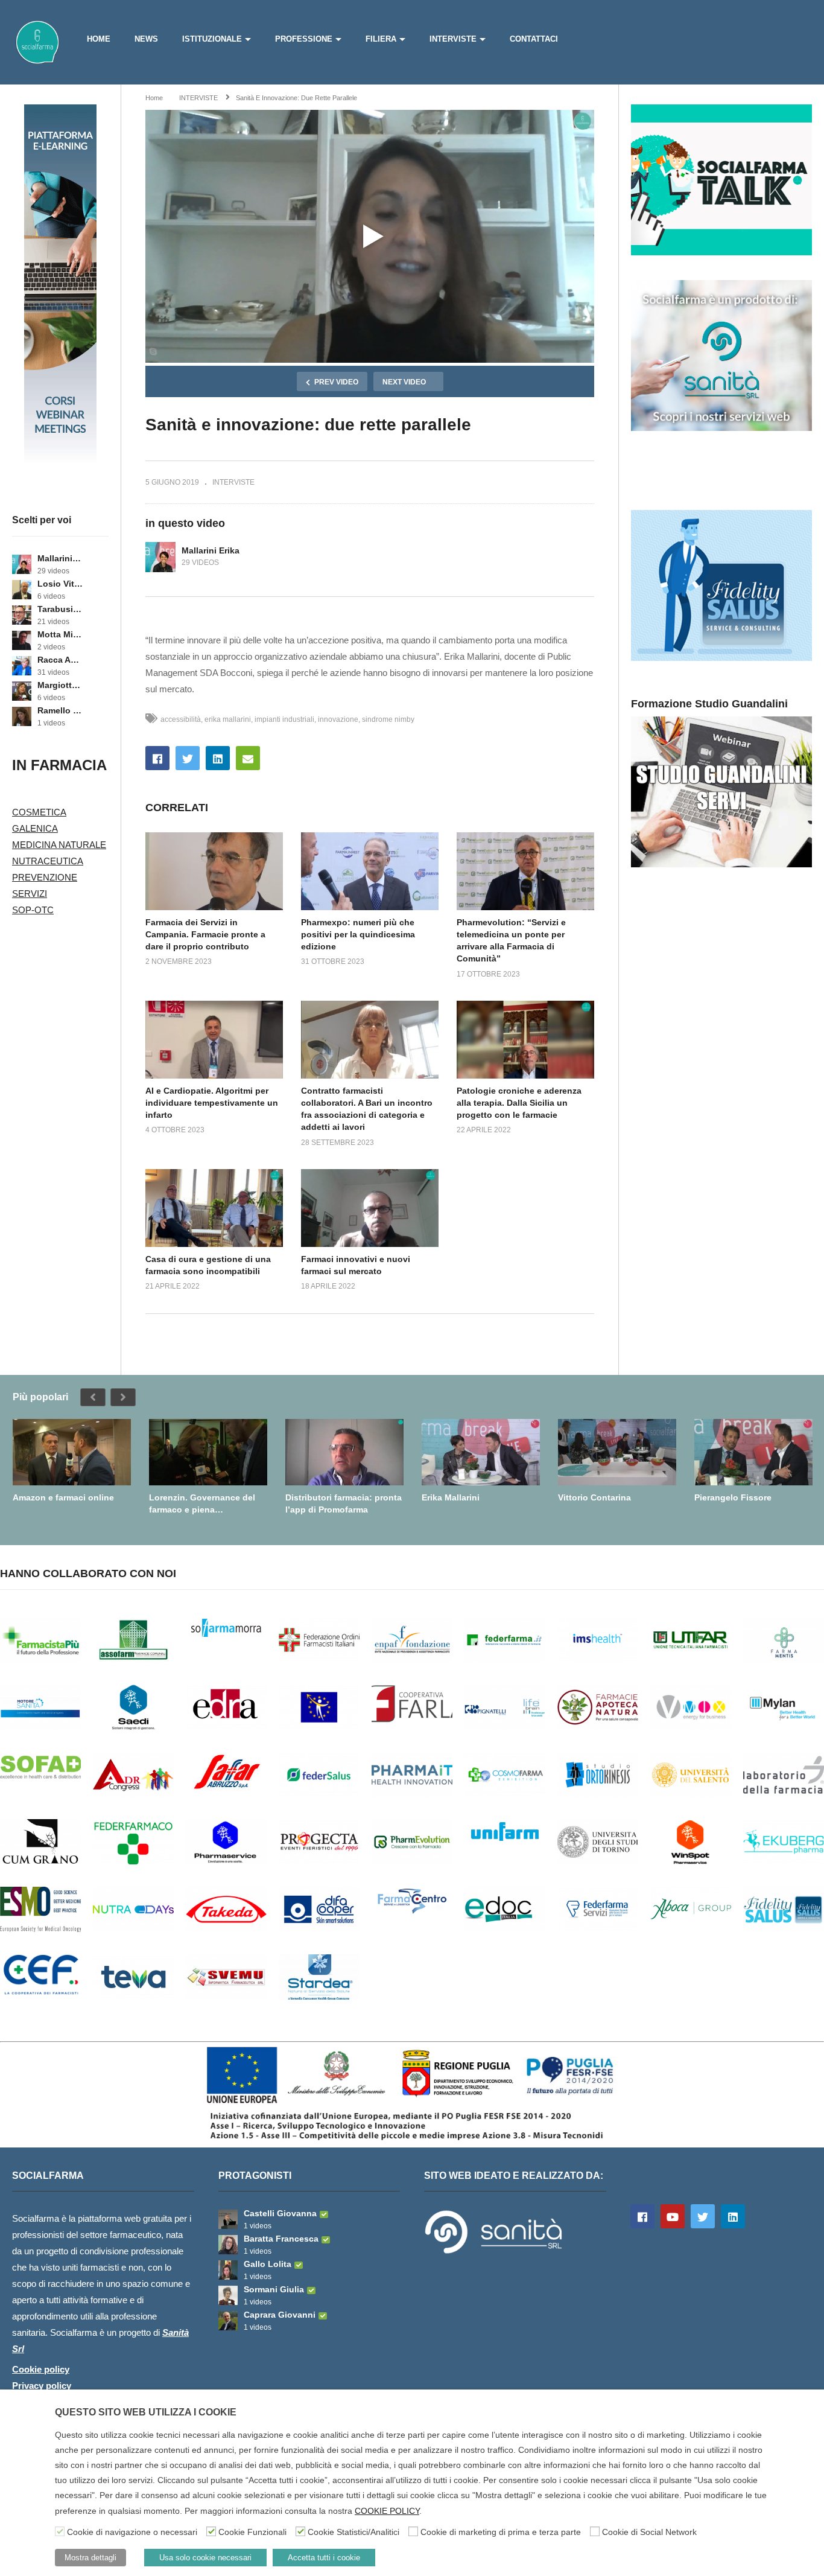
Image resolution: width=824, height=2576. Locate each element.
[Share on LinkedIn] (218, 758)
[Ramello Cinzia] (22, 716)
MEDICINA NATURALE (59, 845)
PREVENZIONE (45, 877)
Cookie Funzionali (252, 2532)
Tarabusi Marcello (60, 609)
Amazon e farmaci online (63, 1497)
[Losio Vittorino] (22, 590)
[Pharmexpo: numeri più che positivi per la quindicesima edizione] (370, 871)
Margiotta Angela (60, 685)
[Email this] (248, 758)
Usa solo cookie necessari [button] (205, 2558)
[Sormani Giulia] (228, 2295)
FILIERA (381, 39)
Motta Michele (60, 634)
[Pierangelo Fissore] (753, 1452)
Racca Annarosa (60, 660)
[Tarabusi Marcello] (22, 615)
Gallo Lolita (268, 2264)
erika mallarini (228, 719)
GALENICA (35, 828)
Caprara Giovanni (280, 2315)
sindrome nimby (388, 719)
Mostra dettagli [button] (90, 2558)
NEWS (146, 39)
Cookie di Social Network (649, 2532)
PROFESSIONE (304, 39)
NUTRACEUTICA (48, 861)
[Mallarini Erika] (22, 564)
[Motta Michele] (22, 640)
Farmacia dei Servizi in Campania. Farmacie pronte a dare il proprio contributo (205, 935)
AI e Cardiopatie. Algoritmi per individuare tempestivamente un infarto (212, 1103)
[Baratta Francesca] (228, 2245)
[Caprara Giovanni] (228, 2321)
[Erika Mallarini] (481, 1452)
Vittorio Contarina (594, 1497)
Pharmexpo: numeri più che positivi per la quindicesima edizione (358, 935)
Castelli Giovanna (280, 2213)
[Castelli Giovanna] (228, 2219)
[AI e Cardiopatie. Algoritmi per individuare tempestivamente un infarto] (214, 1039)
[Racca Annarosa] (22, 666)
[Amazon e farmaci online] (72, 1452)
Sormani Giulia (274, 2289)
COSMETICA (39, 812)
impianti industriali (284, 719)
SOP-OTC (33, 910)
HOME (99, 39)
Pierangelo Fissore (733, 1497)
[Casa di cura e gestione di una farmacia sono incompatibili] (214, 1208)
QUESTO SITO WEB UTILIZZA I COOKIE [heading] (146, 2412)
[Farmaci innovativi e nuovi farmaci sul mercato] (370, 1208)
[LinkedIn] (733, 2216)
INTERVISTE (453, 39)
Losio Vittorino (60, 584)
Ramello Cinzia (60, 710)
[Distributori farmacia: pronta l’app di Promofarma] (344, 1452)
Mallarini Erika (60, 558)
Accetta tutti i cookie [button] (324, 2558)
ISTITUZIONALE (212, 39)
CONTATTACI (534, 39)
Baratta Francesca (281, 2239)
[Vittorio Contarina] (617, 1452)
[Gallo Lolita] (228, 2270)
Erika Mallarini (451, 1497)
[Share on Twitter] (188, 758)
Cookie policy (41, 2369)
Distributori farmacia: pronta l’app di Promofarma (344, 1503)
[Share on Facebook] (157, 758)
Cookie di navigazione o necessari (132, 2532)
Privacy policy (42, 2386)
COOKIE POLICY (387, 2511)
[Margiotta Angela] (22, 691)
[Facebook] (642, 2216)
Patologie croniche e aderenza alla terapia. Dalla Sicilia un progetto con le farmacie (519, 1103)
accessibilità (181, 719)
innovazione (338, 719)
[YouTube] (673, 2216)
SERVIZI (30, 894)
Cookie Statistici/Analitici (353, 2532)
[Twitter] (703, 2216)
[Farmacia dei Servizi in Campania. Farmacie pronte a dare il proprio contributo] (214, 871)
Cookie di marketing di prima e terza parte (501, 2532)
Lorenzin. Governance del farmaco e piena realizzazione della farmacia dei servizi (205, 1504)
